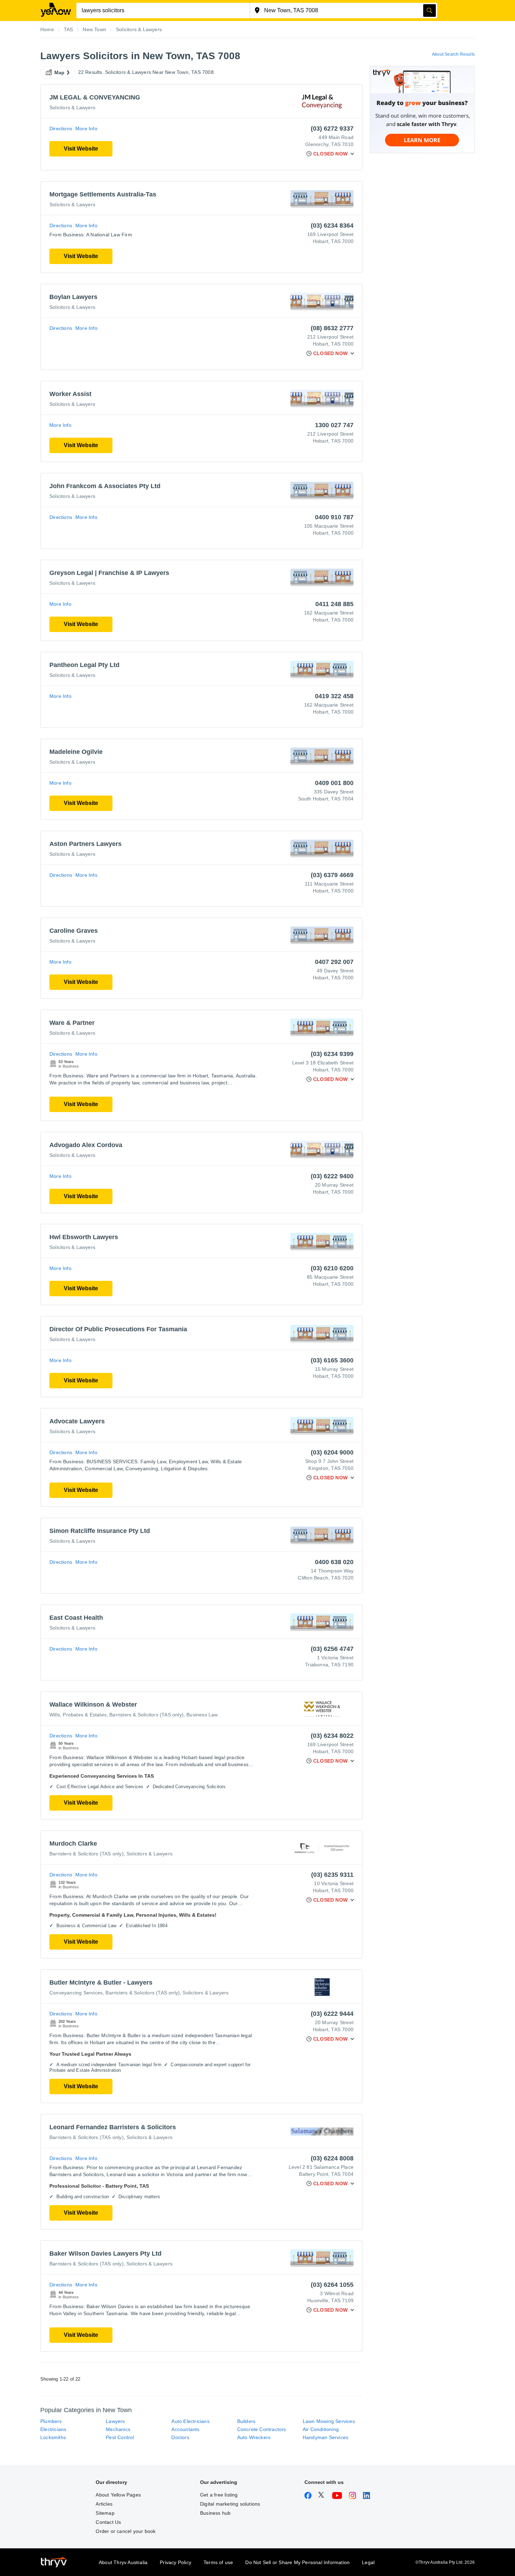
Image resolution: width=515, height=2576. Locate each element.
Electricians (53, 2429)
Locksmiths (53, 2437)
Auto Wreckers (254, 2437)
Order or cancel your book (126, 2531)
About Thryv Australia (123, 2562)
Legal (368, 2562)
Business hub (215, 2513)
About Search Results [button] (453, 54)
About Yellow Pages (118, 2495)
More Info (86, 129)
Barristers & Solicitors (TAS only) (146, 1715)
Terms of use (218, 2562)
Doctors (180, 2437)
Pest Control (120, 2437)
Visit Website (81, 149)
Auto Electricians (190, 2421)
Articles (104, 2504)
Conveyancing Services (76, 1993)
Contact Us (108, 2522)
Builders (246, 2421)
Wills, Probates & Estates (78, 1715)
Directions (61, 129)
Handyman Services (325, 2437)
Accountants (185, 2429)
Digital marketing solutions (230, 2504)
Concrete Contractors (262, 2429)
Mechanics (118, 2429)
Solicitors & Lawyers (72, 107)
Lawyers (115, 2421)
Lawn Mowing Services (329, 2421)
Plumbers (51, 2421)
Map (60, 72)
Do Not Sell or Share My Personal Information (297, 2562)
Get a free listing (219, 2495)
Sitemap (105, 2513)
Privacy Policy (176, 2562)
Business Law (202, 1715)
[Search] (430, 11)
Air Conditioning (321, 2429)
